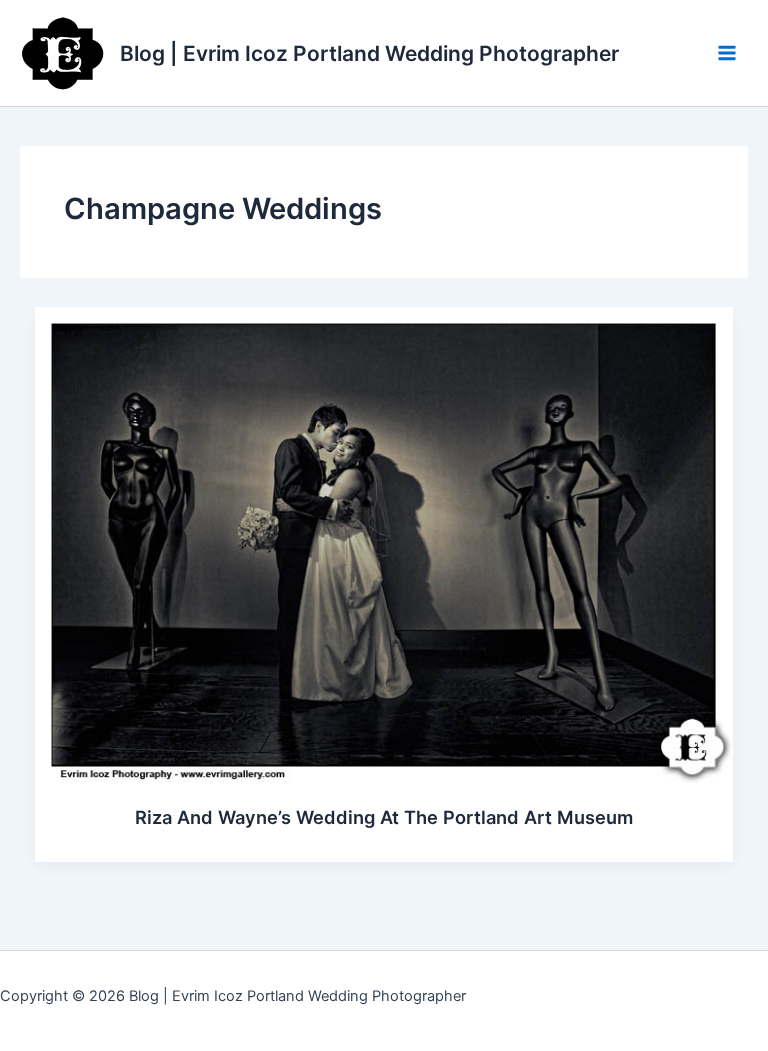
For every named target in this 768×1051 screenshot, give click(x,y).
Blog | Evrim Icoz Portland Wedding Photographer (369, 53)
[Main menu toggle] (727, 53)
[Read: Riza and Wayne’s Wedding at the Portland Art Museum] (384, 545)
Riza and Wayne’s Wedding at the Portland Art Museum (384, 817)
